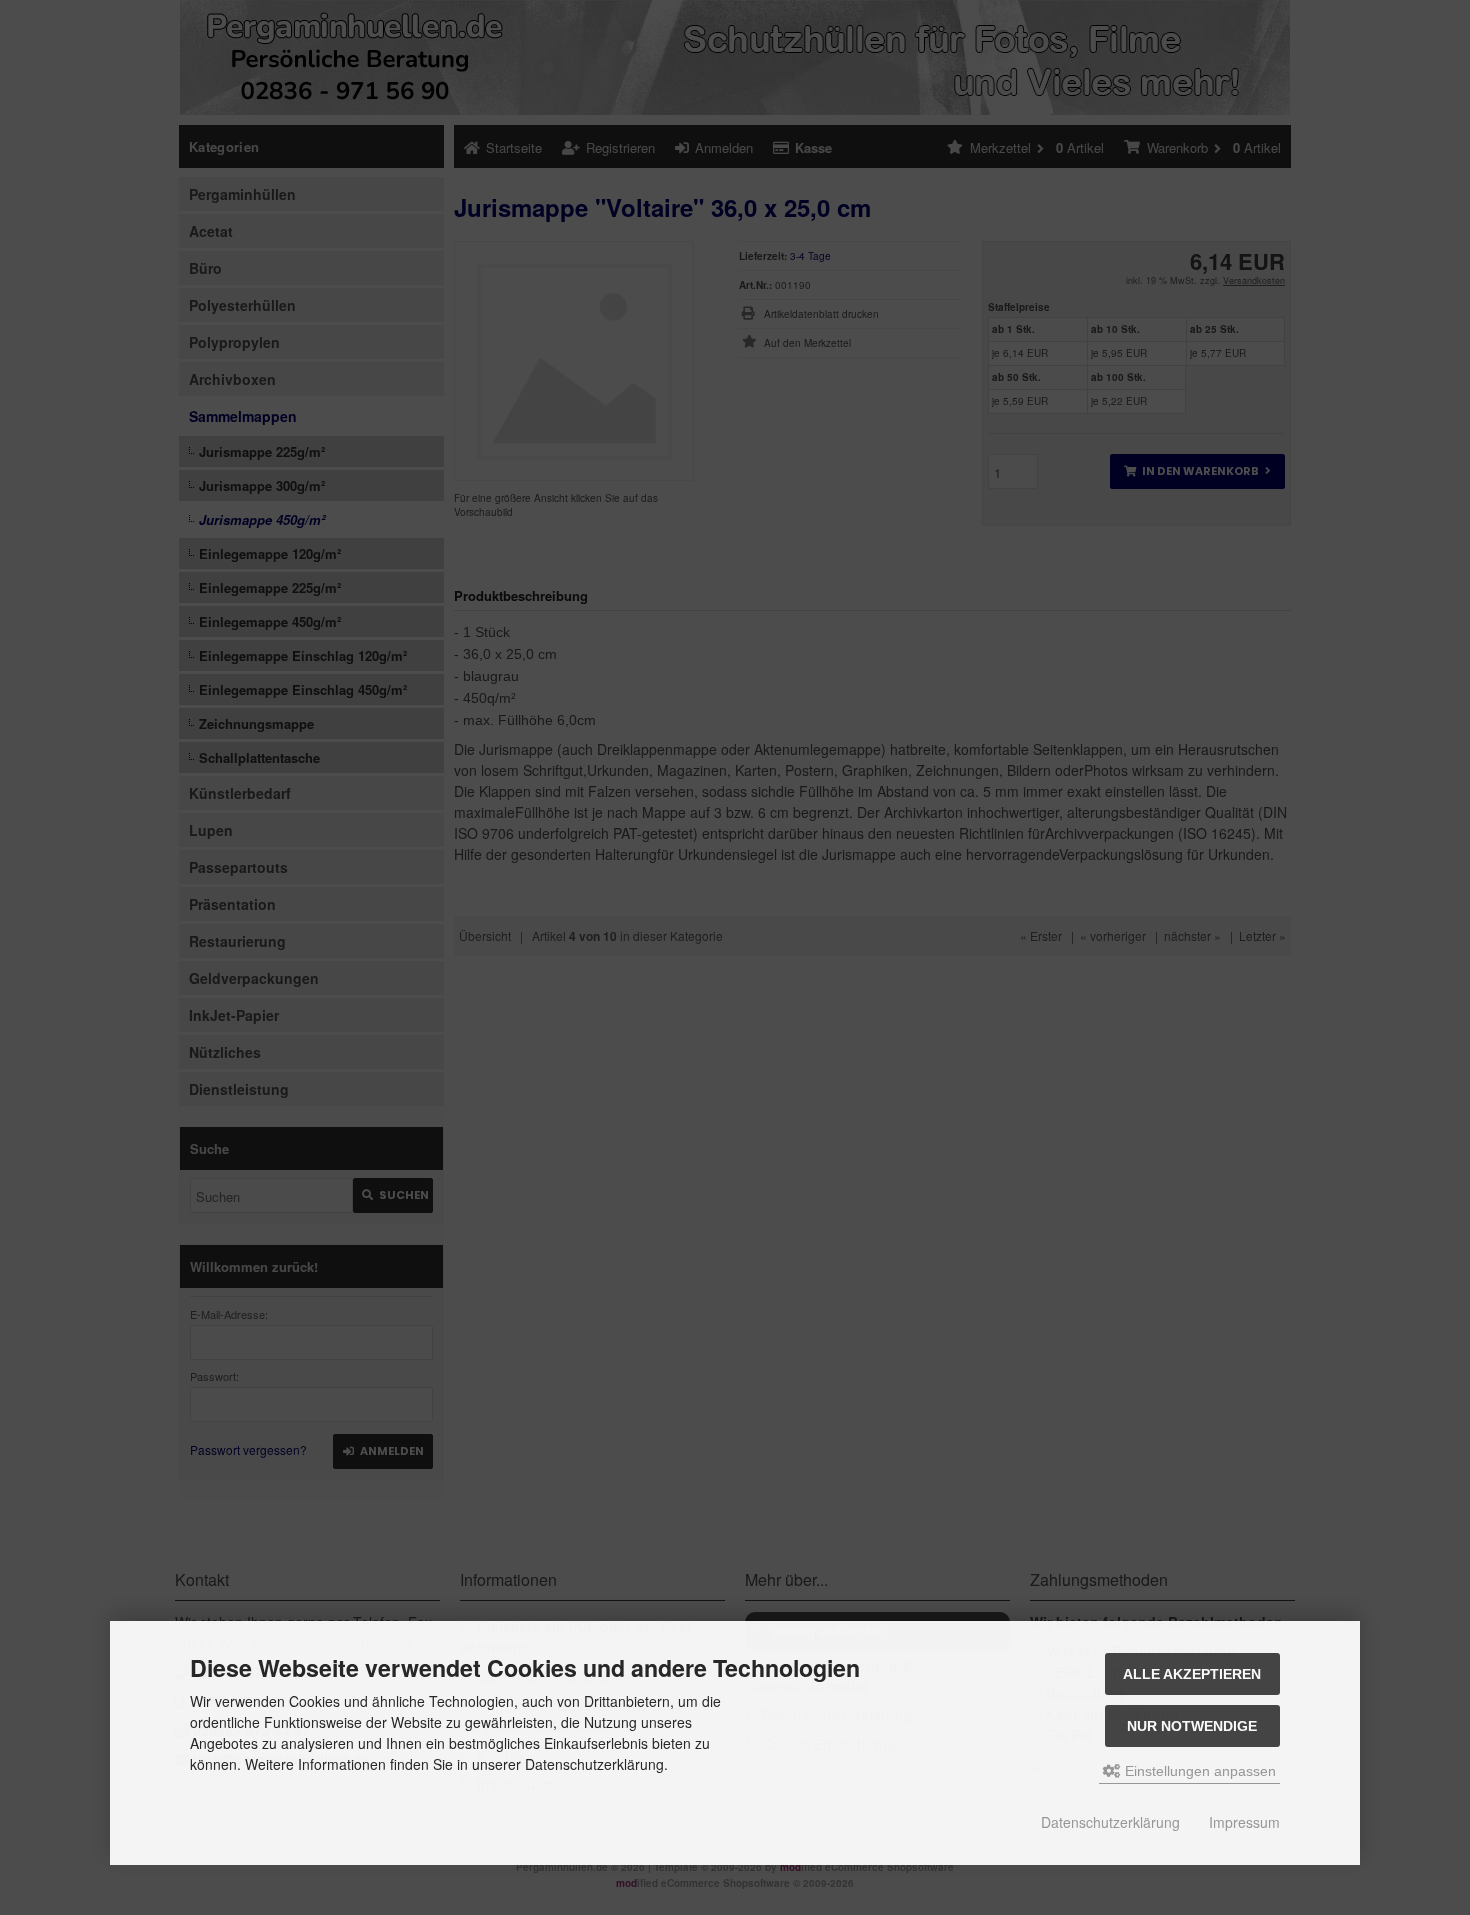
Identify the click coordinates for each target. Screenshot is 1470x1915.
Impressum (1244, 1822)
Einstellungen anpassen (1198, 1771)
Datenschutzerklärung (1110, 1822)
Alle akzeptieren (1192, 1674)
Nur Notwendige (1192, 1726)
